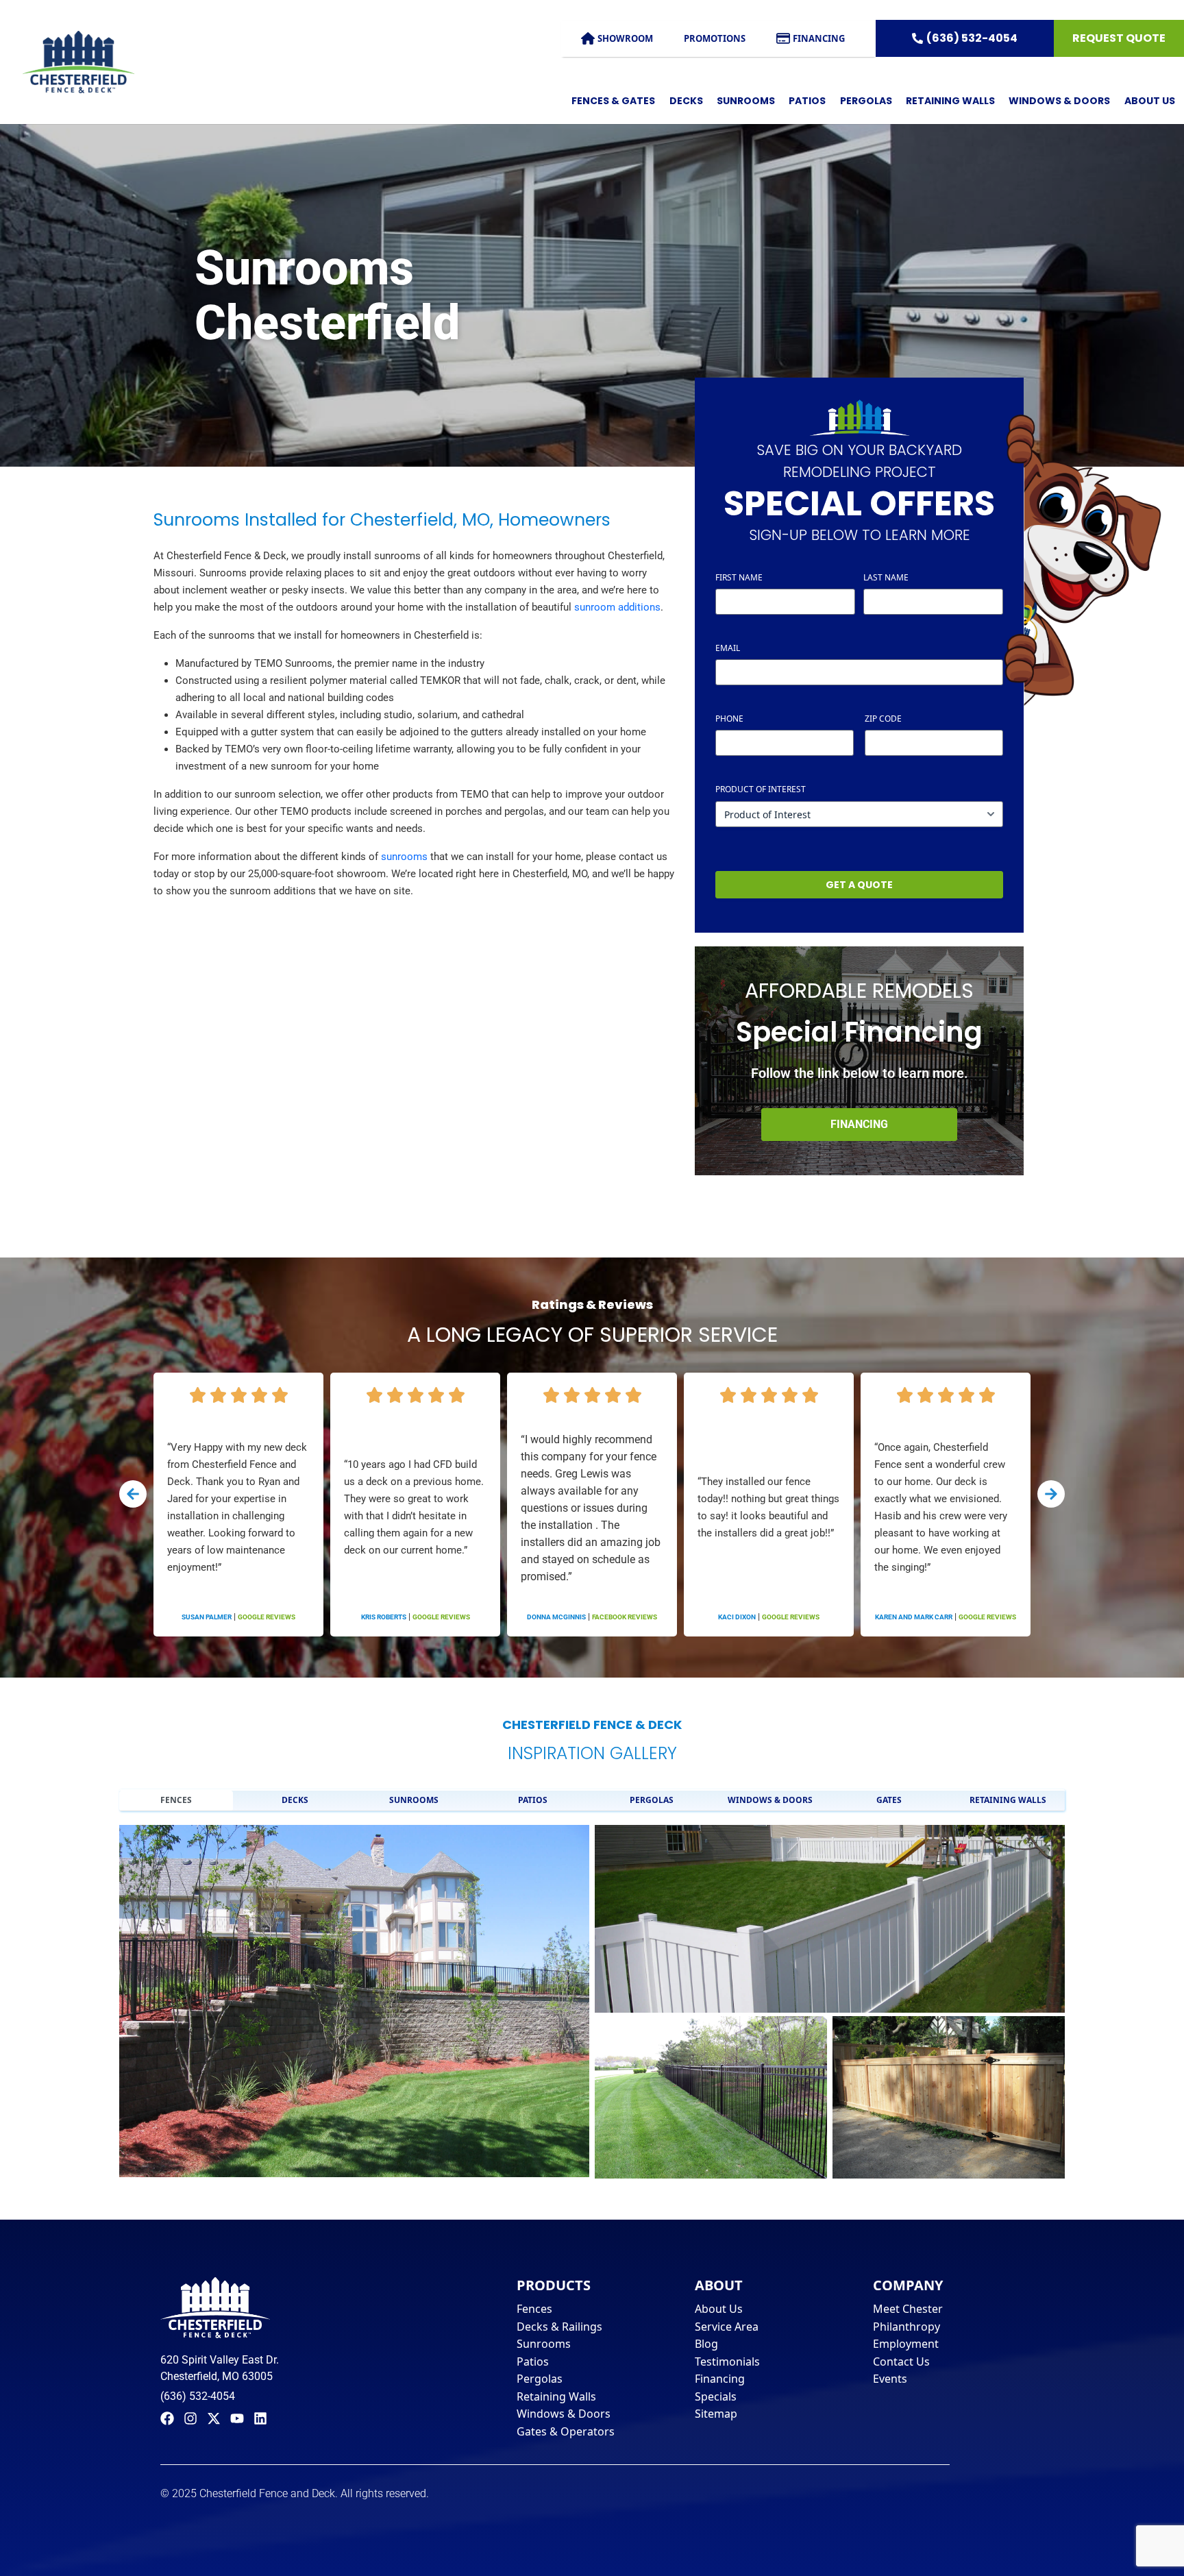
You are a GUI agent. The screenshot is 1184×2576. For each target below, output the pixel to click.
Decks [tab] (295, 1800)
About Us (719, 2309)
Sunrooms (746, 101)
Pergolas (866, 101)
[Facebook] (167, 2418)
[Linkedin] (260, 2418)
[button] (133, 1494)
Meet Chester (908, 2309)
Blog (706, 2344)
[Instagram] (190, 2418)
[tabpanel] (592, 1999)
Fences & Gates (613, 101)
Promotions (715, 38)
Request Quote (1119, 38)
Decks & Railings (559, 2327)
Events (890, 2379)
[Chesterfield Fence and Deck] (67, 62)
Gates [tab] (889, 1800)
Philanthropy (907, 2327)
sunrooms (404, 857)
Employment (906, 2344)
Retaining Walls (950, 101)
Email (753, 648)
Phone (754, 719)
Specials (716, 2396)
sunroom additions (617, 607)
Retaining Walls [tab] (1008, 1800)
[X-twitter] (214, 2418)
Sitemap (716, 2414)
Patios (807, 101)
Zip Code (908, 719)
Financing (819, 38)
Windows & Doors (1059, 101)
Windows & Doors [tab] (770, 1800)
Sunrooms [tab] (414, 1800)
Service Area (727, 2327)
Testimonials (727, 2362)
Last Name (886, 577)
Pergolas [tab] (652, 1800)
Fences (534, 2309)
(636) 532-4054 (972, 38)
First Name (739, 577)
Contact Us (901, 2362)
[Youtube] (237, 2418)
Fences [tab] (176, 1800)
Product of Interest (761, 789)
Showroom (625, 38)
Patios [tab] (533, 1800)
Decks (686, 101)
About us (1150, 101)
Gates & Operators (566, 2431)
